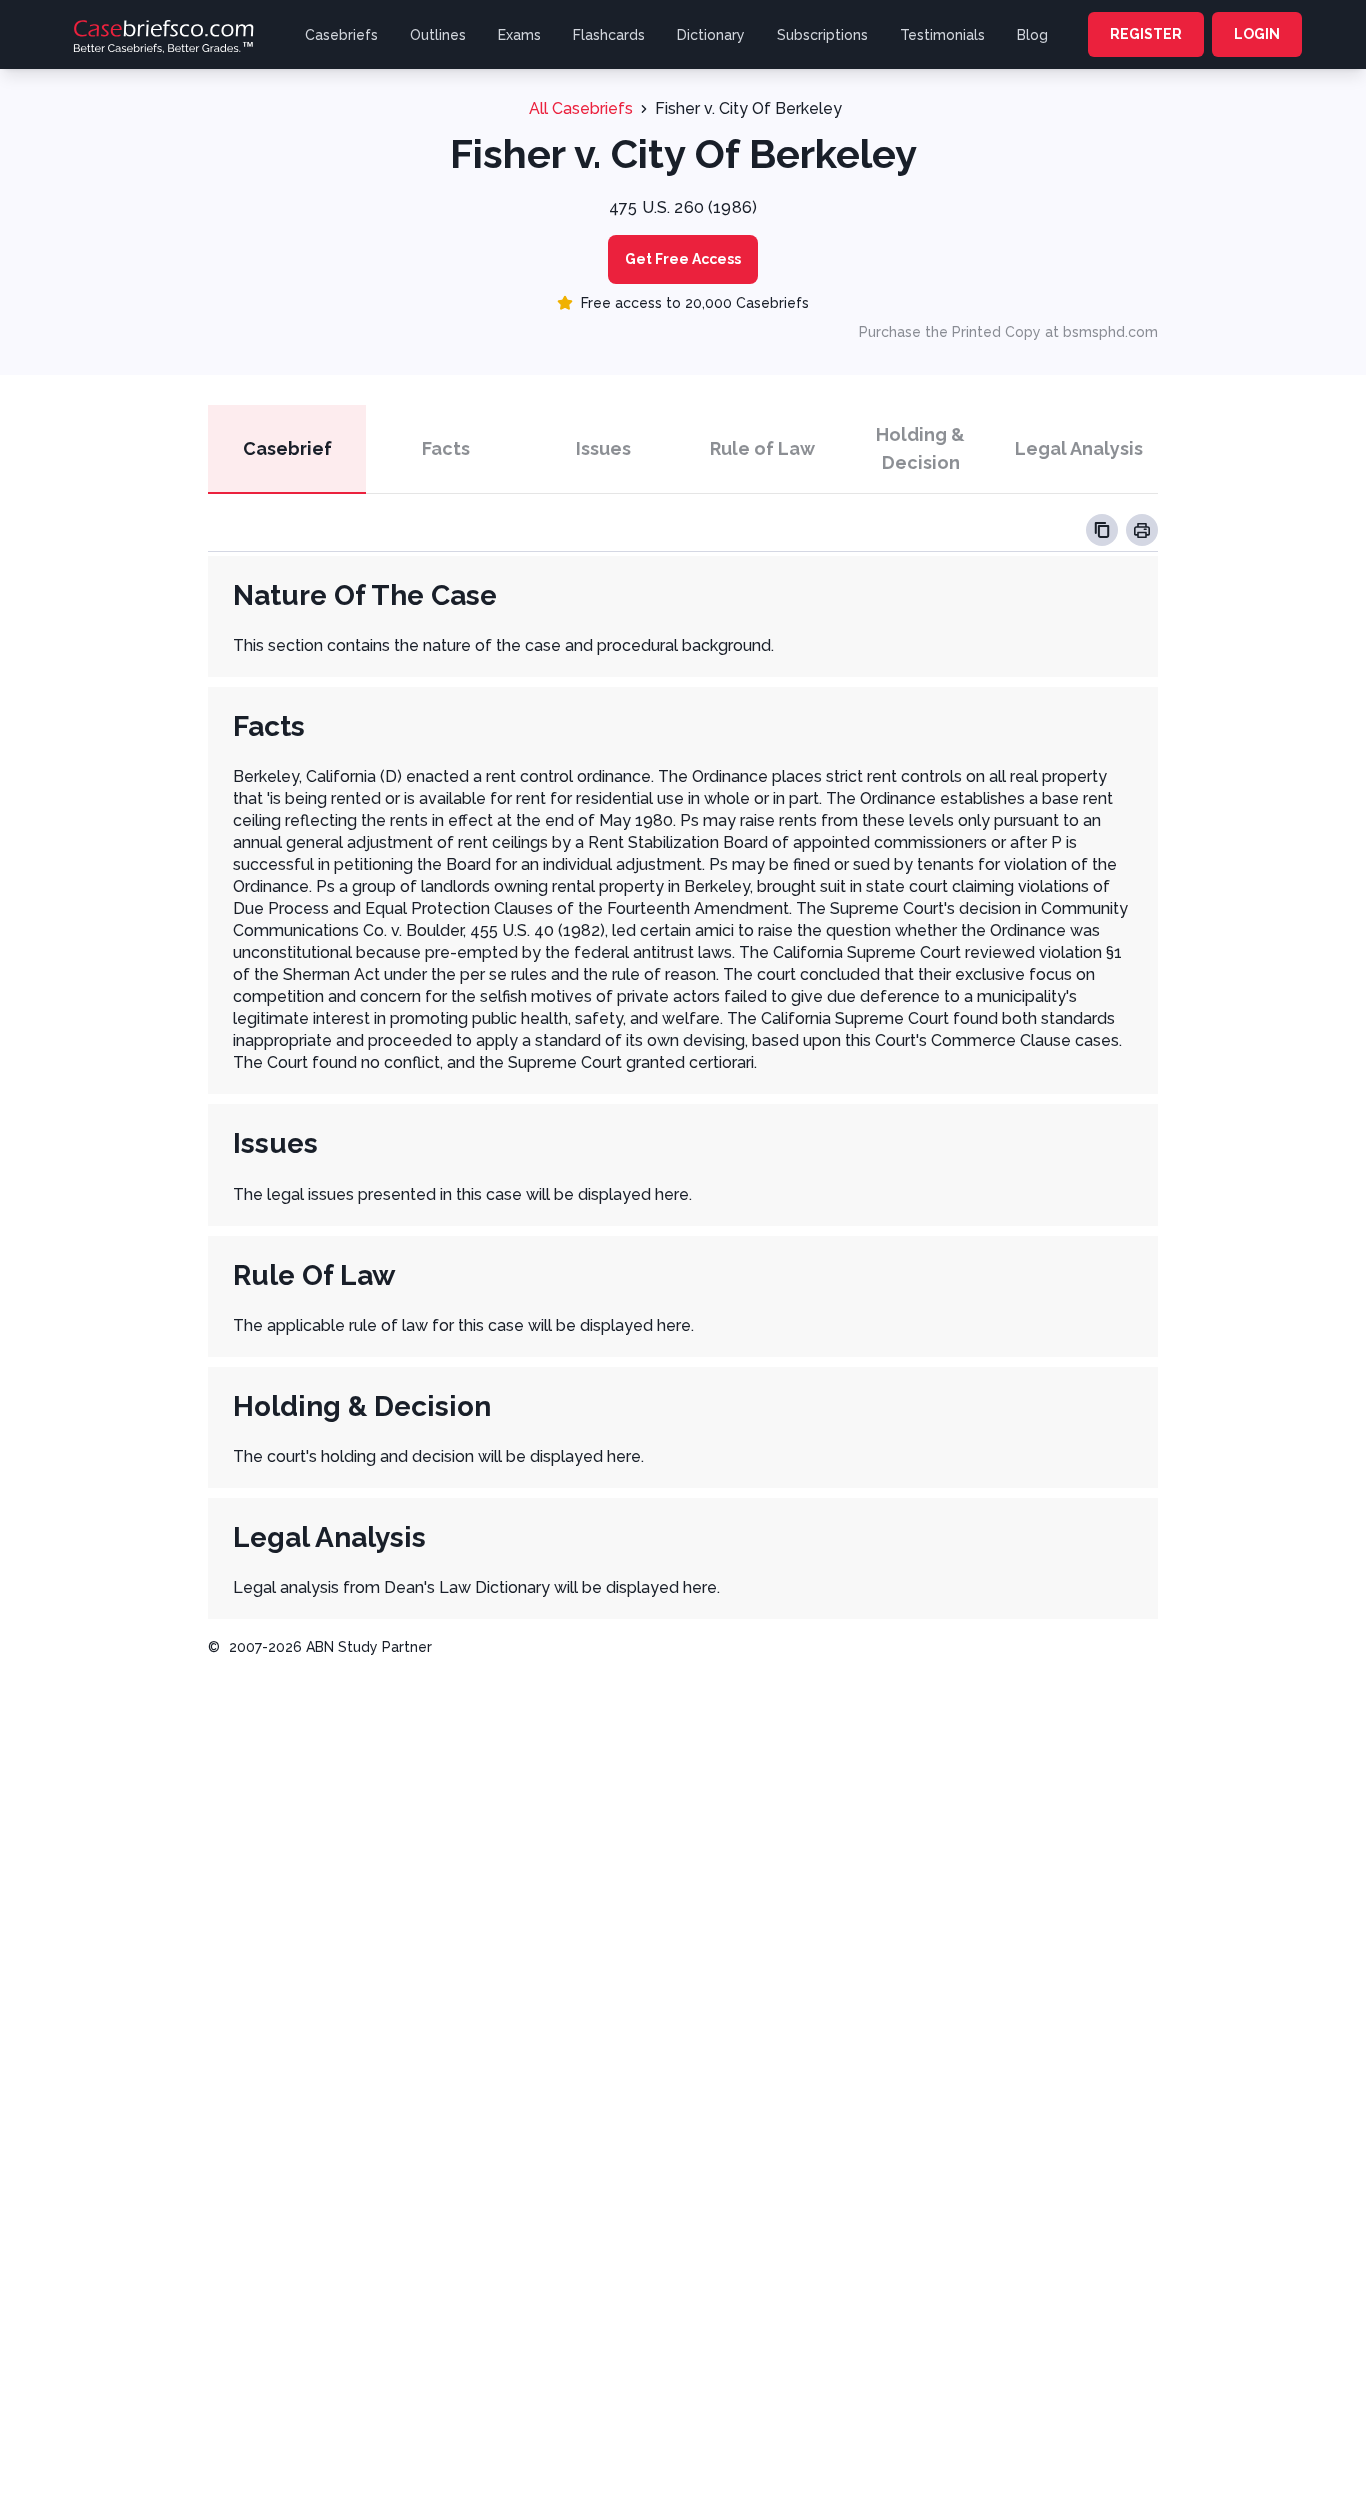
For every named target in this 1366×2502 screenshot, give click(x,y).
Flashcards (609, 35)
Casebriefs (341, 35)
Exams (519, 35)
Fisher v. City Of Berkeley (748, 108)
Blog (1032, 35)
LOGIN (1257, 34)
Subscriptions (822, 35)
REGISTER (1146, 34)
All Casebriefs (581, 108)
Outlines (438, 35)
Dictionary (711, 35)
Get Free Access (683, 259)
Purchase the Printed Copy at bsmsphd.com (1008, 332)
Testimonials (942, 35)
